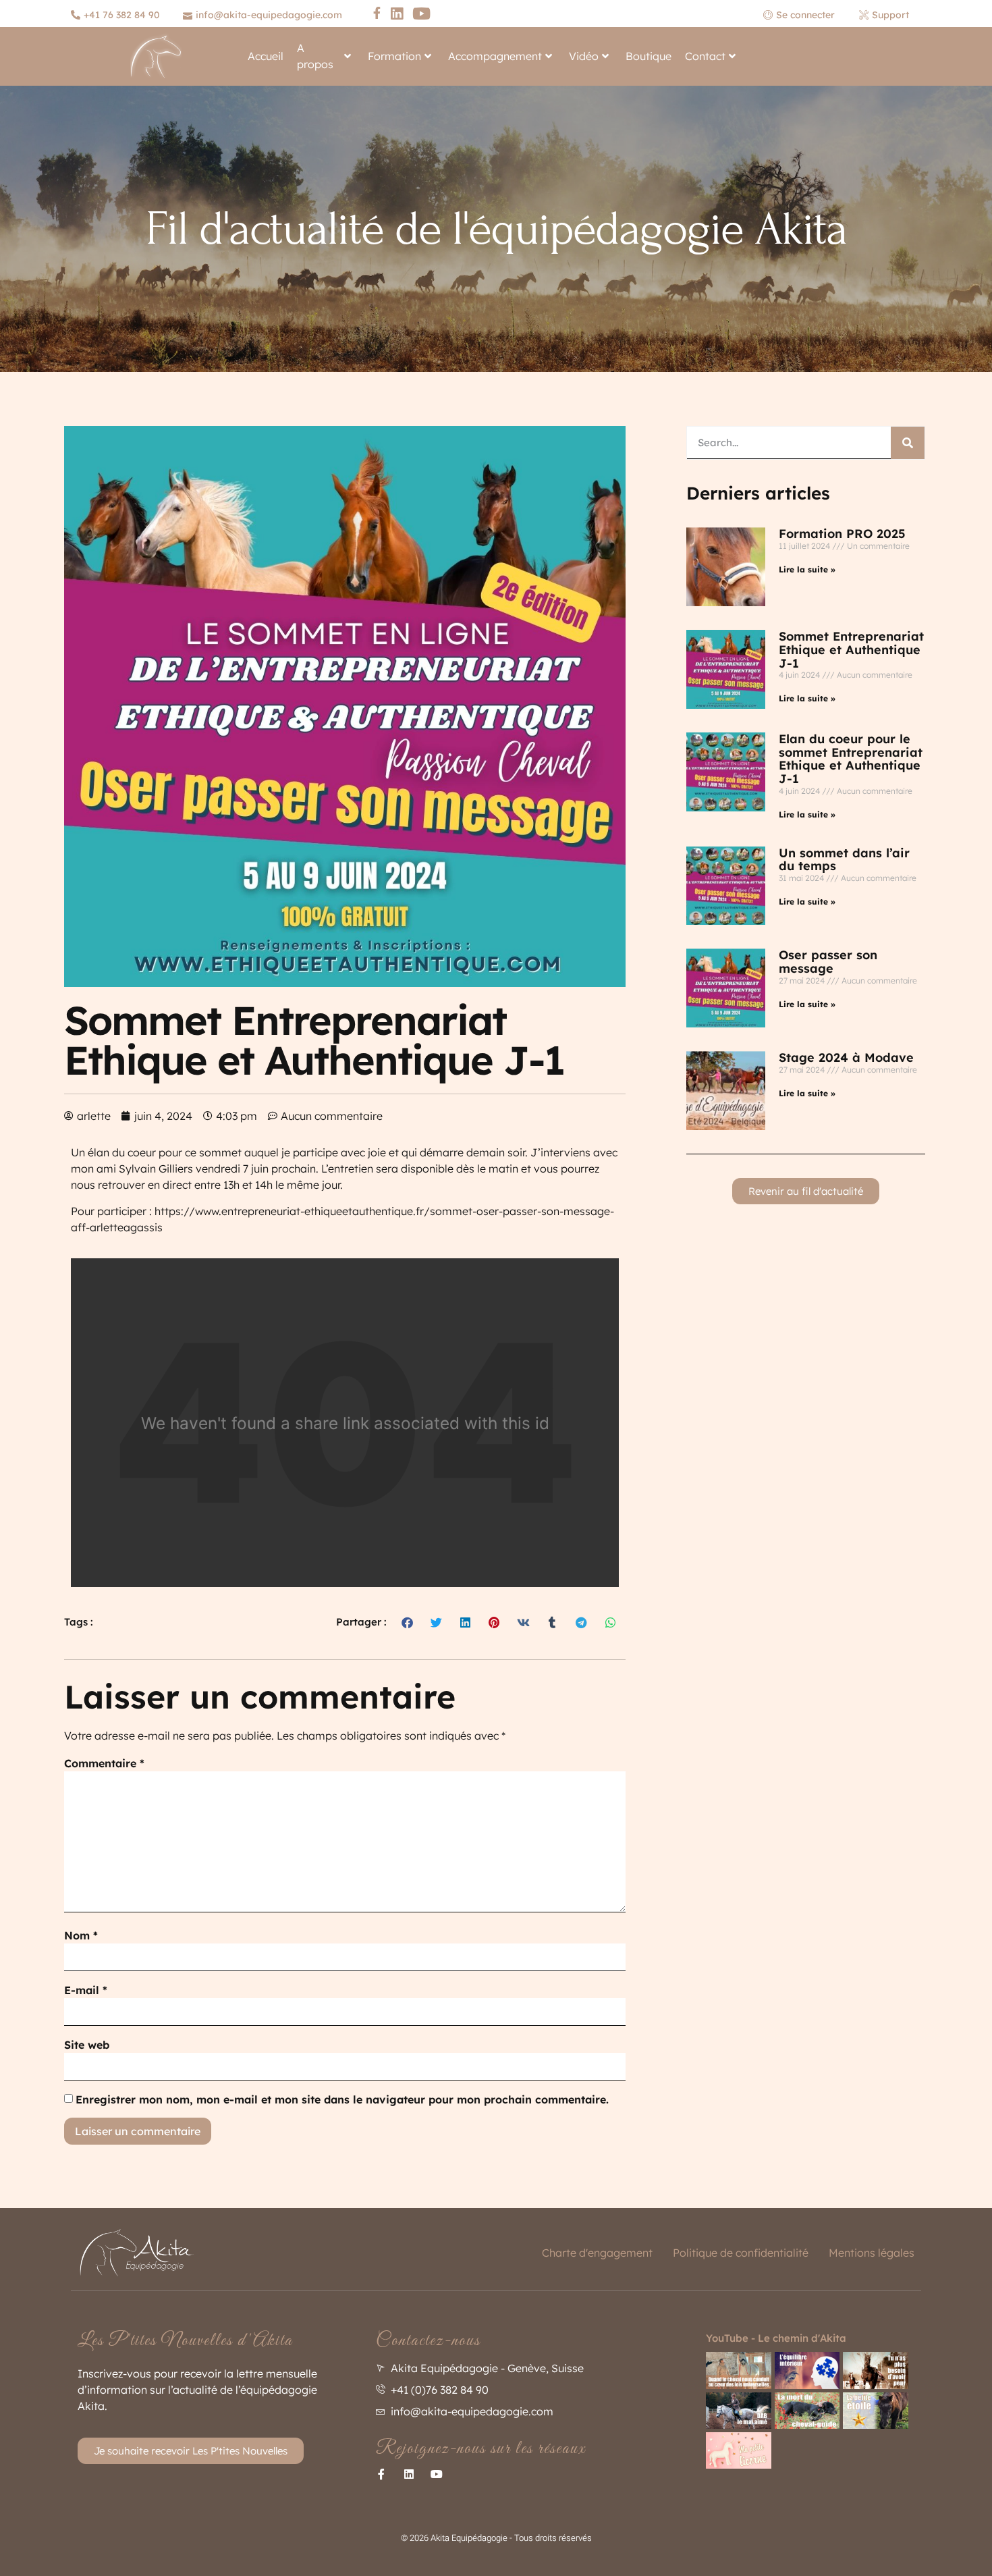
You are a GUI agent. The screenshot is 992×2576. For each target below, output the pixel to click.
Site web (87, 2045)
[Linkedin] (409, 2474)
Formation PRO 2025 (842, 534)
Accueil (266, 56)
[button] (408, 1622)
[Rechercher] (908, 443)
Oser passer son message (828, 962)
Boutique (649, 56)
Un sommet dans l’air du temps (844, 860)
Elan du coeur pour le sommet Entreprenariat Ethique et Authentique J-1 (851, 759)
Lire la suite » (807, 569)
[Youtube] (437, 2474)
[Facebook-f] (381, 2474)
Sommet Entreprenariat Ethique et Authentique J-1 (851, 650)
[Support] (886, 15)
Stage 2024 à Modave (846, 1057)
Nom (81, 1935)
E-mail (86, 1990)
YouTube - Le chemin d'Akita (776, 2338)
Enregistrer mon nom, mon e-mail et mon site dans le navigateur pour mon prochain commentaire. (342, 2099)
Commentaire (104, 1763)
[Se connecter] (804, 15)
